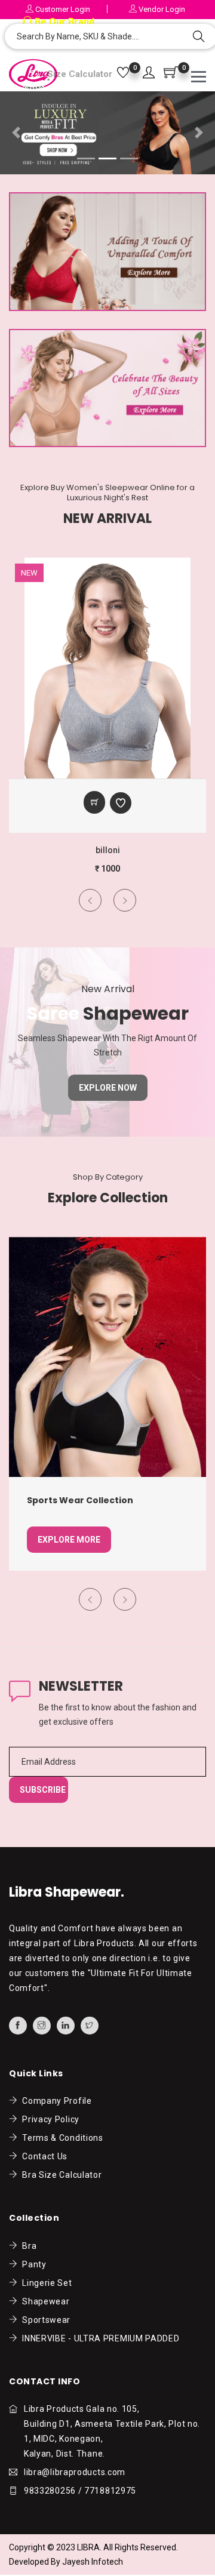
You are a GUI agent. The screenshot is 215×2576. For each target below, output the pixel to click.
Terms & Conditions (61, 2138)
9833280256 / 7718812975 (80, 2491)
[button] (149, 73)
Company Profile (55, 2101)
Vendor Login (161, 9)
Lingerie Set (45, 2283)
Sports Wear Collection (80, 1500)
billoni (108, 850)
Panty (32, 2264)
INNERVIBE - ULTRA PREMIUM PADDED (99, 2338)
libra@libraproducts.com (75, 2472)
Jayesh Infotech (93, 2562)
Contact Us (43, 2156)
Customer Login (62, 9)
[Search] (199, 38)
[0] (123, 73)
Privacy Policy (49, 2119)
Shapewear (44, 2301)
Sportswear (44, 2320)
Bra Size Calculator (60, 2175)
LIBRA (88, 2547)
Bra (27, 2246)
